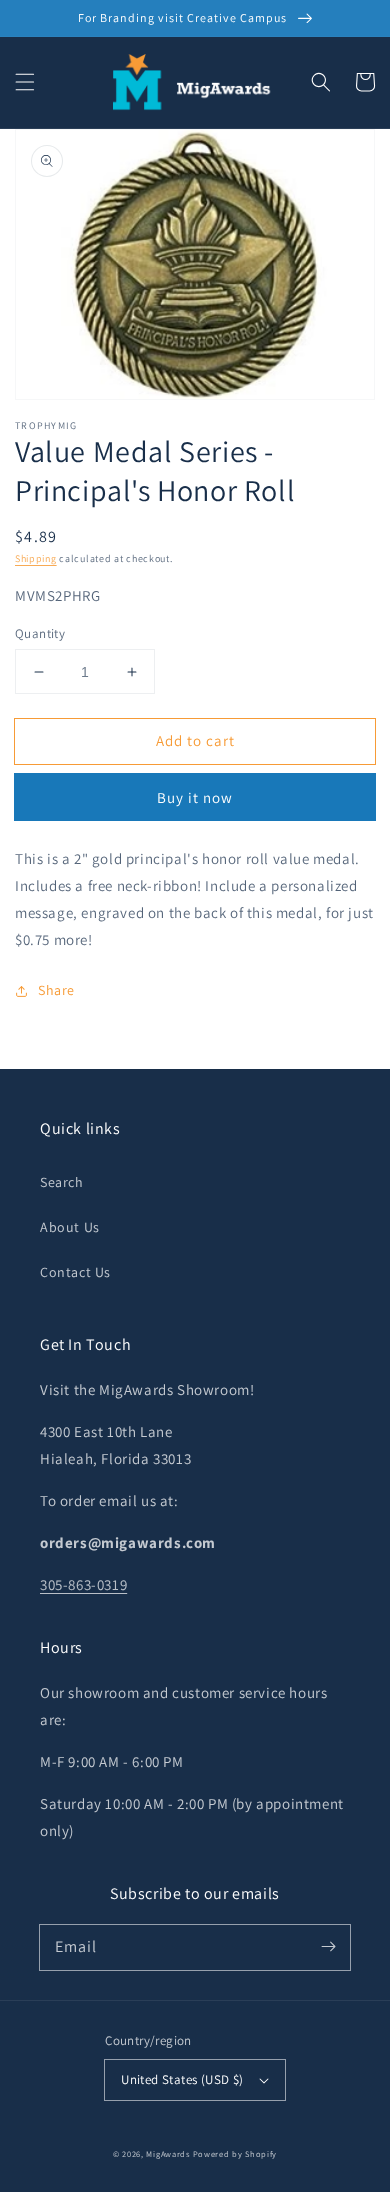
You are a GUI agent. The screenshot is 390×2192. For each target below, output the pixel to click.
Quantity (40, 633)
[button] (25, 82)
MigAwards (167, 2153)
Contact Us (75, 1272)
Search (62, 1182)
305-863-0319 (83, 1584)
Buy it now (195, 797)
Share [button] (56, 990)
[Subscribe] (328, 1947)
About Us (70, 1227)
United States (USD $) (182, 2079)
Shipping (36, 558)
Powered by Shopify (235, 2153)
